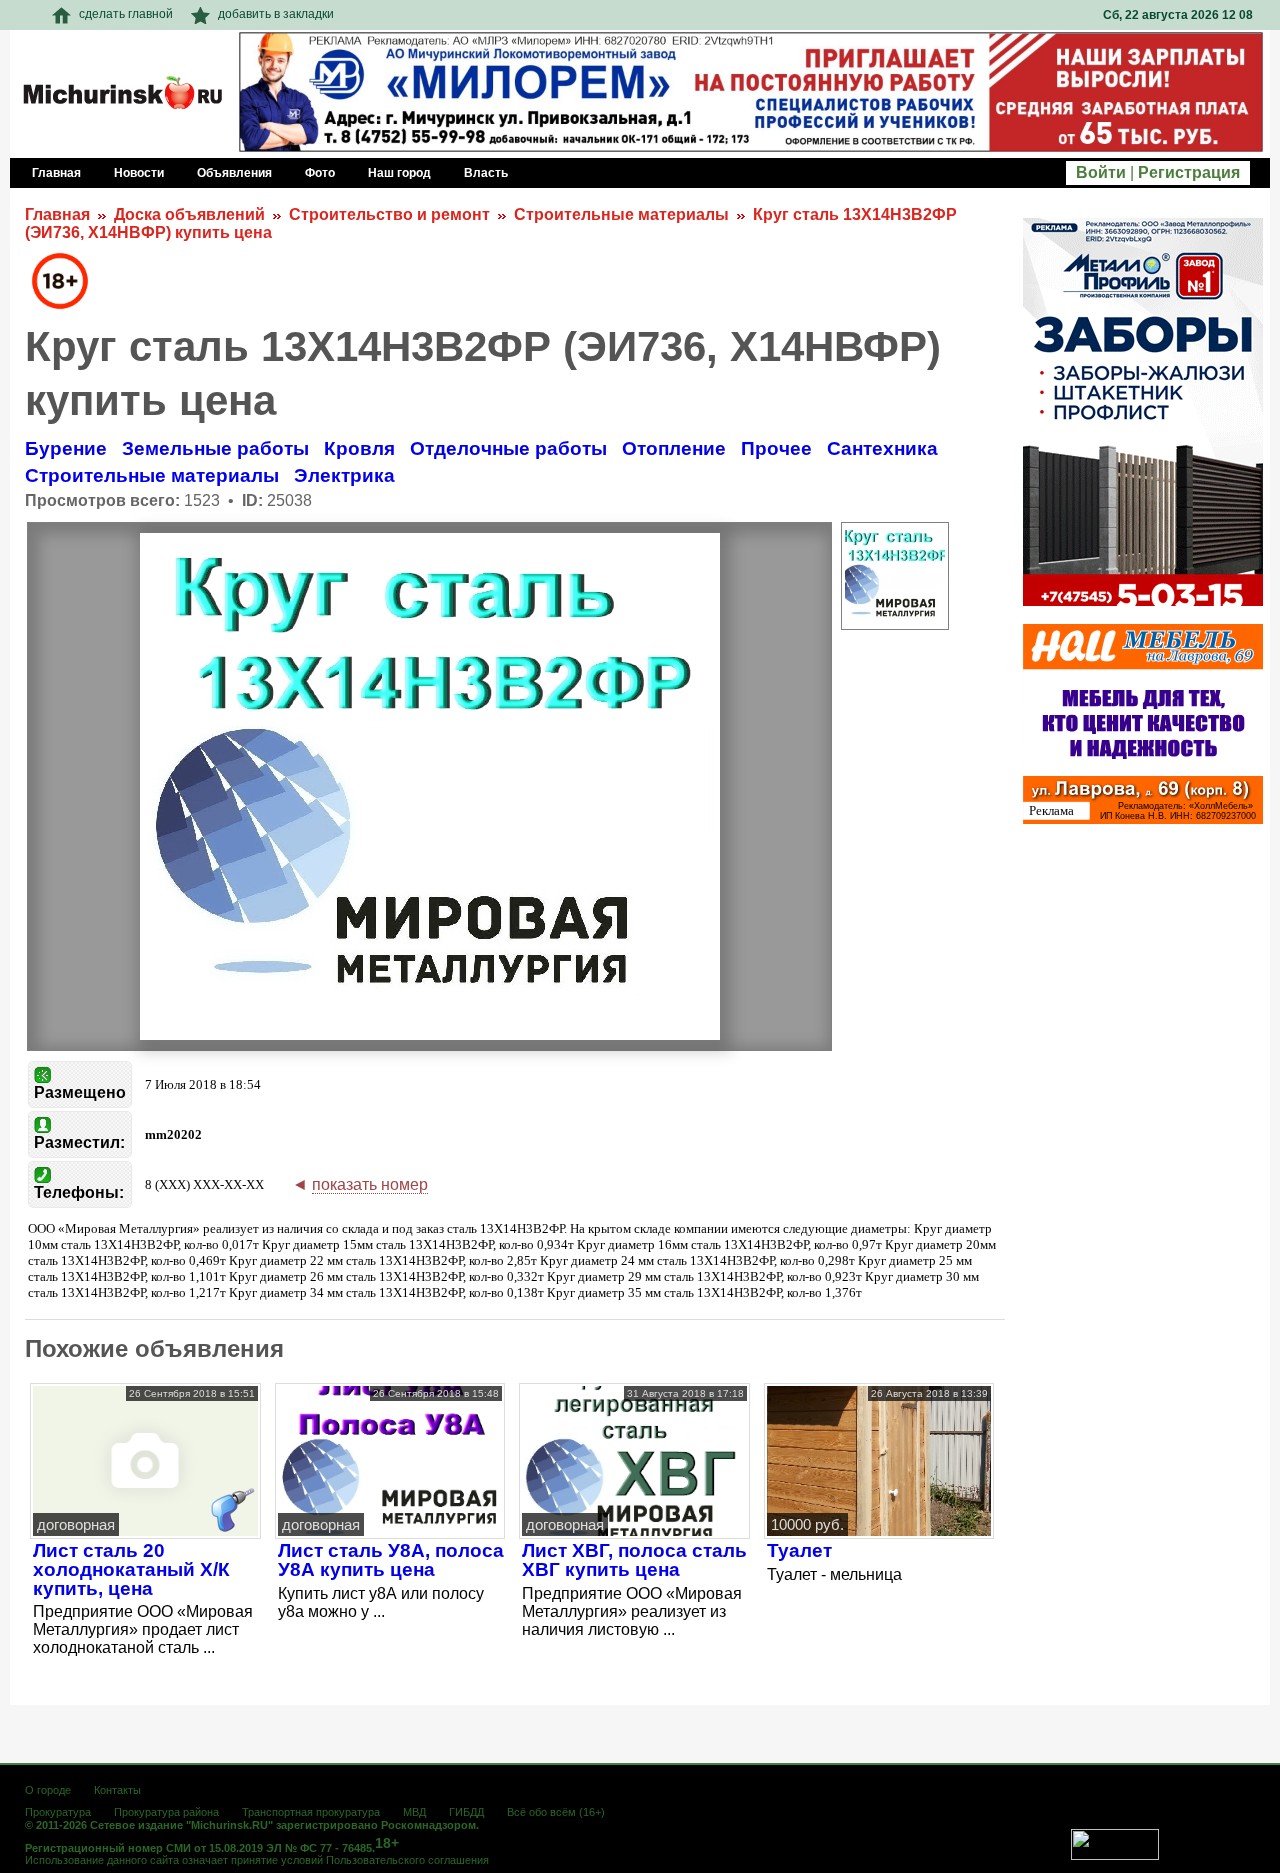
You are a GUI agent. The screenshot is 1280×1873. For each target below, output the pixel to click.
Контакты (117, 1790)
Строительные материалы (621, 214)
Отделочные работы (508, 448)
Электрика (344, 475)
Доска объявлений (189, 214)
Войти (1101, 172)
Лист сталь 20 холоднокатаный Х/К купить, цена (131, 1569)
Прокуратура (58, 1812)
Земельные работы (215, 448)
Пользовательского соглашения (407, 1860)
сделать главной (126, 14)
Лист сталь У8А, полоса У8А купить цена (391, 1560)
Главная (57, 214)
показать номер (370, 1184)
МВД (414, 1812)
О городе (48, 1790)
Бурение (66, 448)
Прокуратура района (166, 1812)
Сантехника (882, 448)
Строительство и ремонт (389, 214)
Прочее (776, 448)
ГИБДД (466, 1812)
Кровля (359, 448)
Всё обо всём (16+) (556, 1812)
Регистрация (1189, 172)
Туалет (799, 1550)
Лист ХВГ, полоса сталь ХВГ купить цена (634, 1560)
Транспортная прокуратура (311, 1812)
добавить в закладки (276, 14)
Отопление (674, 448)
